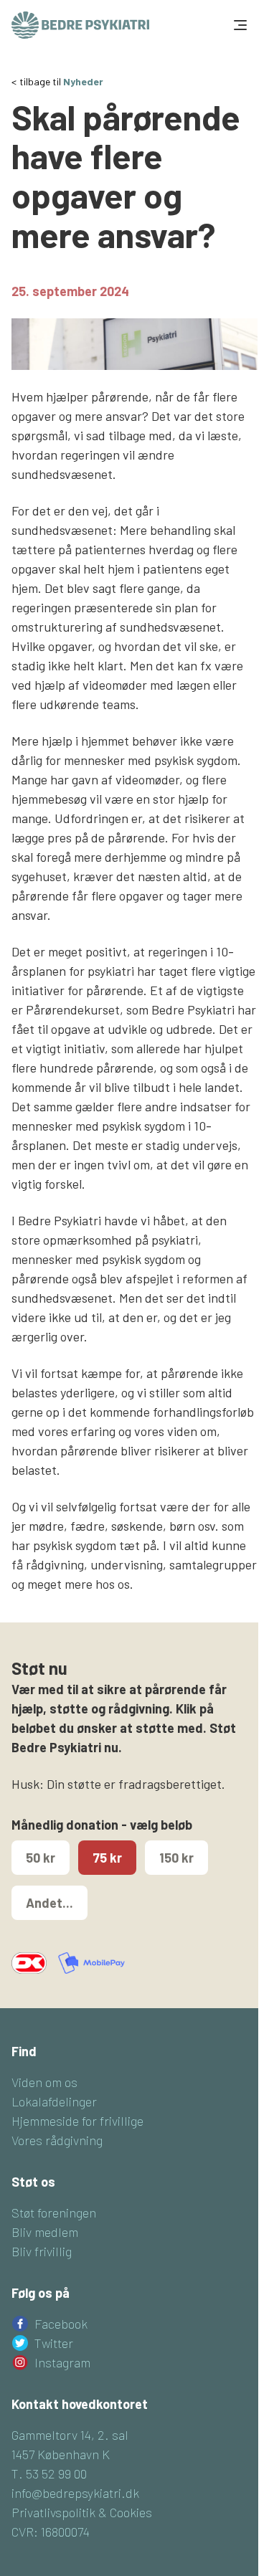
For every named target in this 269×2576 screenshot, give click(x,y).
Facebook (61, 2324)
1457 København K (61, 2454)
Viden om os (44, 2082)
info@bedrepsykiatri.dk (75, 2493)
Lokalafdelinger (54, 2101)
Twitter (54, 2343)
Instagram (62, 2362)
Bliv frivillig (42, 2251)
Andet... (49, 1903)
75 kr (107, 1858)
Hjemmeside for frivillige (77, 2121)
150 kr (176, 1858)
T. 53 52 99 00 (49, 2473)
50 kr (41, 1858)
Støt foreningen (54, 2213)
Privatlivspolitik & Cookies (82, 2512)
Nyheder (83, 81)
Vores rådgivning (57, 2140)
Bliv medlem (45, 2232)
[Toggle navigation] (239, 25)
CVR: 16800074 (51, 2532)
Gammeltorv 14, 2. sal (70, 2435)
